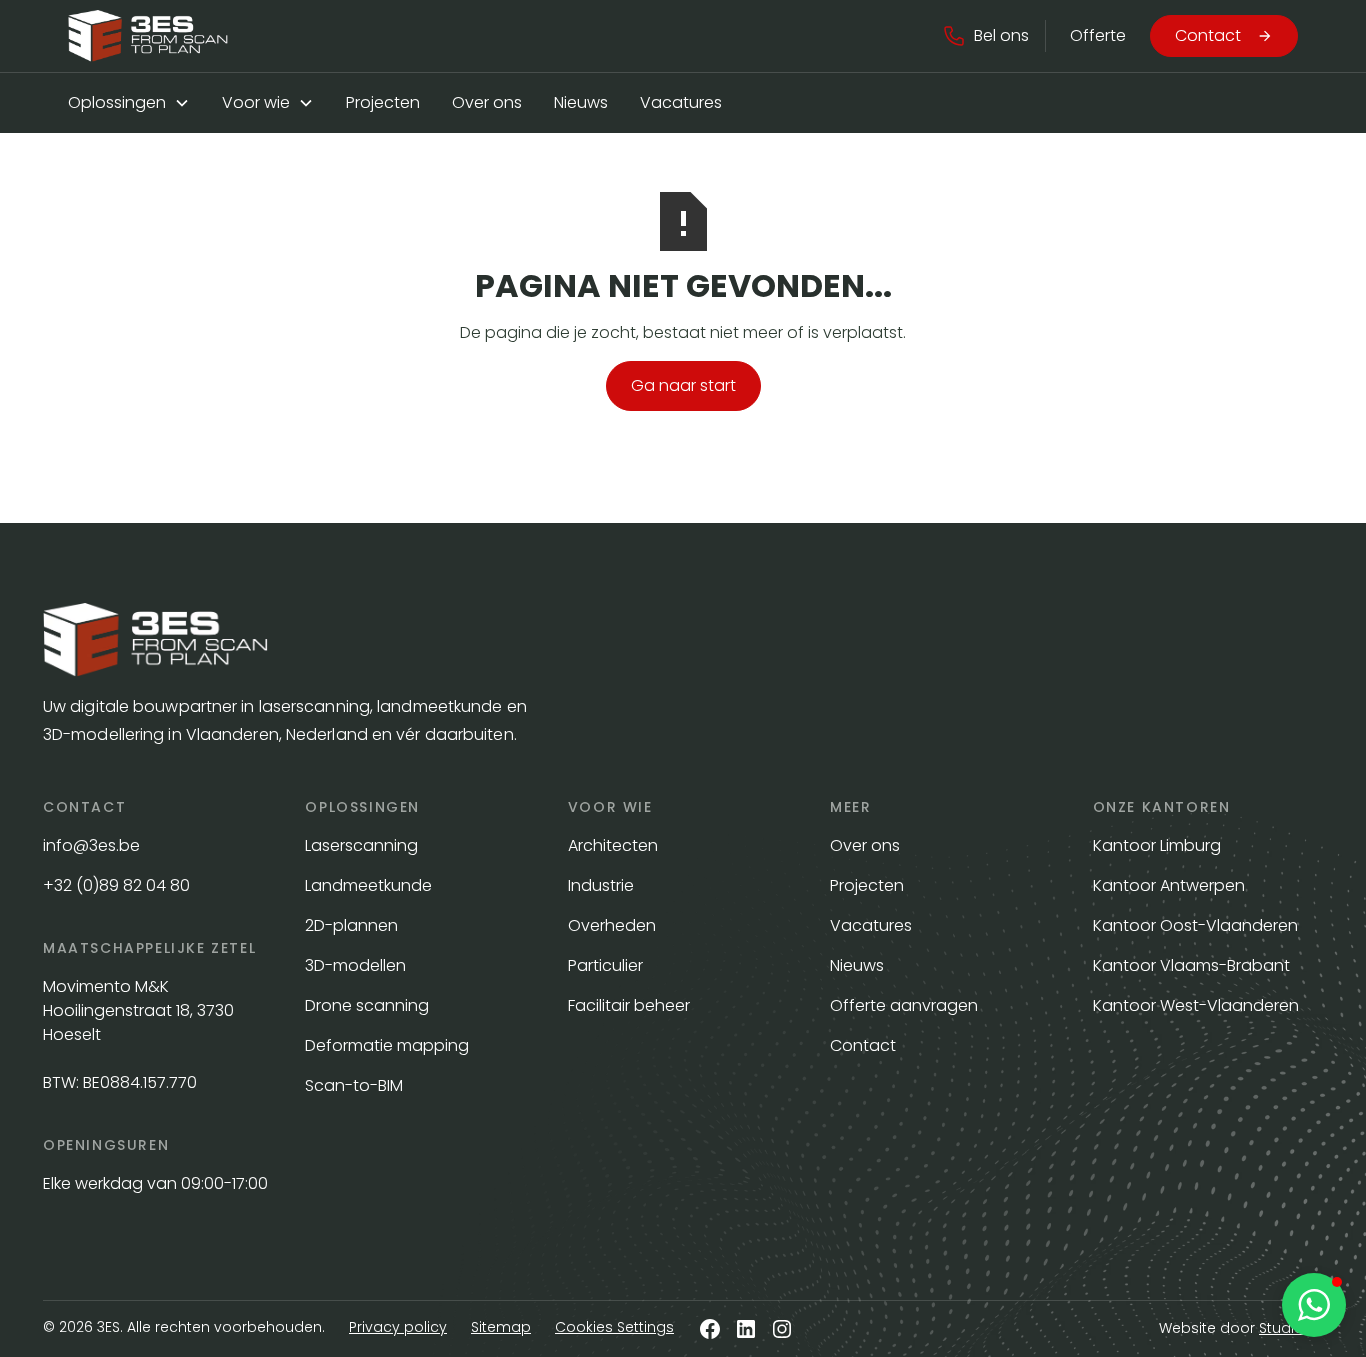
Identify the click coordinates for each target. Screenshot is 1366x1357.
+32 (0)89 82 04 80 (116, 885)
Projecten (383, 102)
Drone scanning (367, 1005)
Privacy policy (398, 1327)
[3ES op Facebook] (710, 1329)
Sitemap (501, 1327)
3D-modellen (355, 965)
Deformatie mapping (387, 1045)
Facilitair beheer (629, 1005)
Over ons (487, 102)
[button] (985, 36)
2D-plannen (351, 925)
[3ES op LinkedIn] (746, 1329)
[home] (148, 36)
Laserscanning (361, 845)
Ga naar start (683, 385)
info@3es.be (93, 845)
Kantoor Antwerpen (1169, 885)
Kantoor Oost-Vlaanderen (1195, 925)
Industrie (601, 885)
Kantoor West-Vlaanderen (1196, 1005)
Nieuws (581, 102)
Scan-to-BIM (354, 1085)
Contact (863, 1045)
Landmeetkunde (368, 885)
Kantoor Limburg (1157, 845)
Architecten (613, 845)
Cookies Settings (614, 1327)
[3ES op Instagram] (782, 1329)
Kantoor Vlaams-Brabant (1191, 965)
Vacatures (681, 102)
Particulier (605, 965)
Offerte (1098, 35)
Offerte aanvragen (904, 1005)
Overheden (612, 925)
